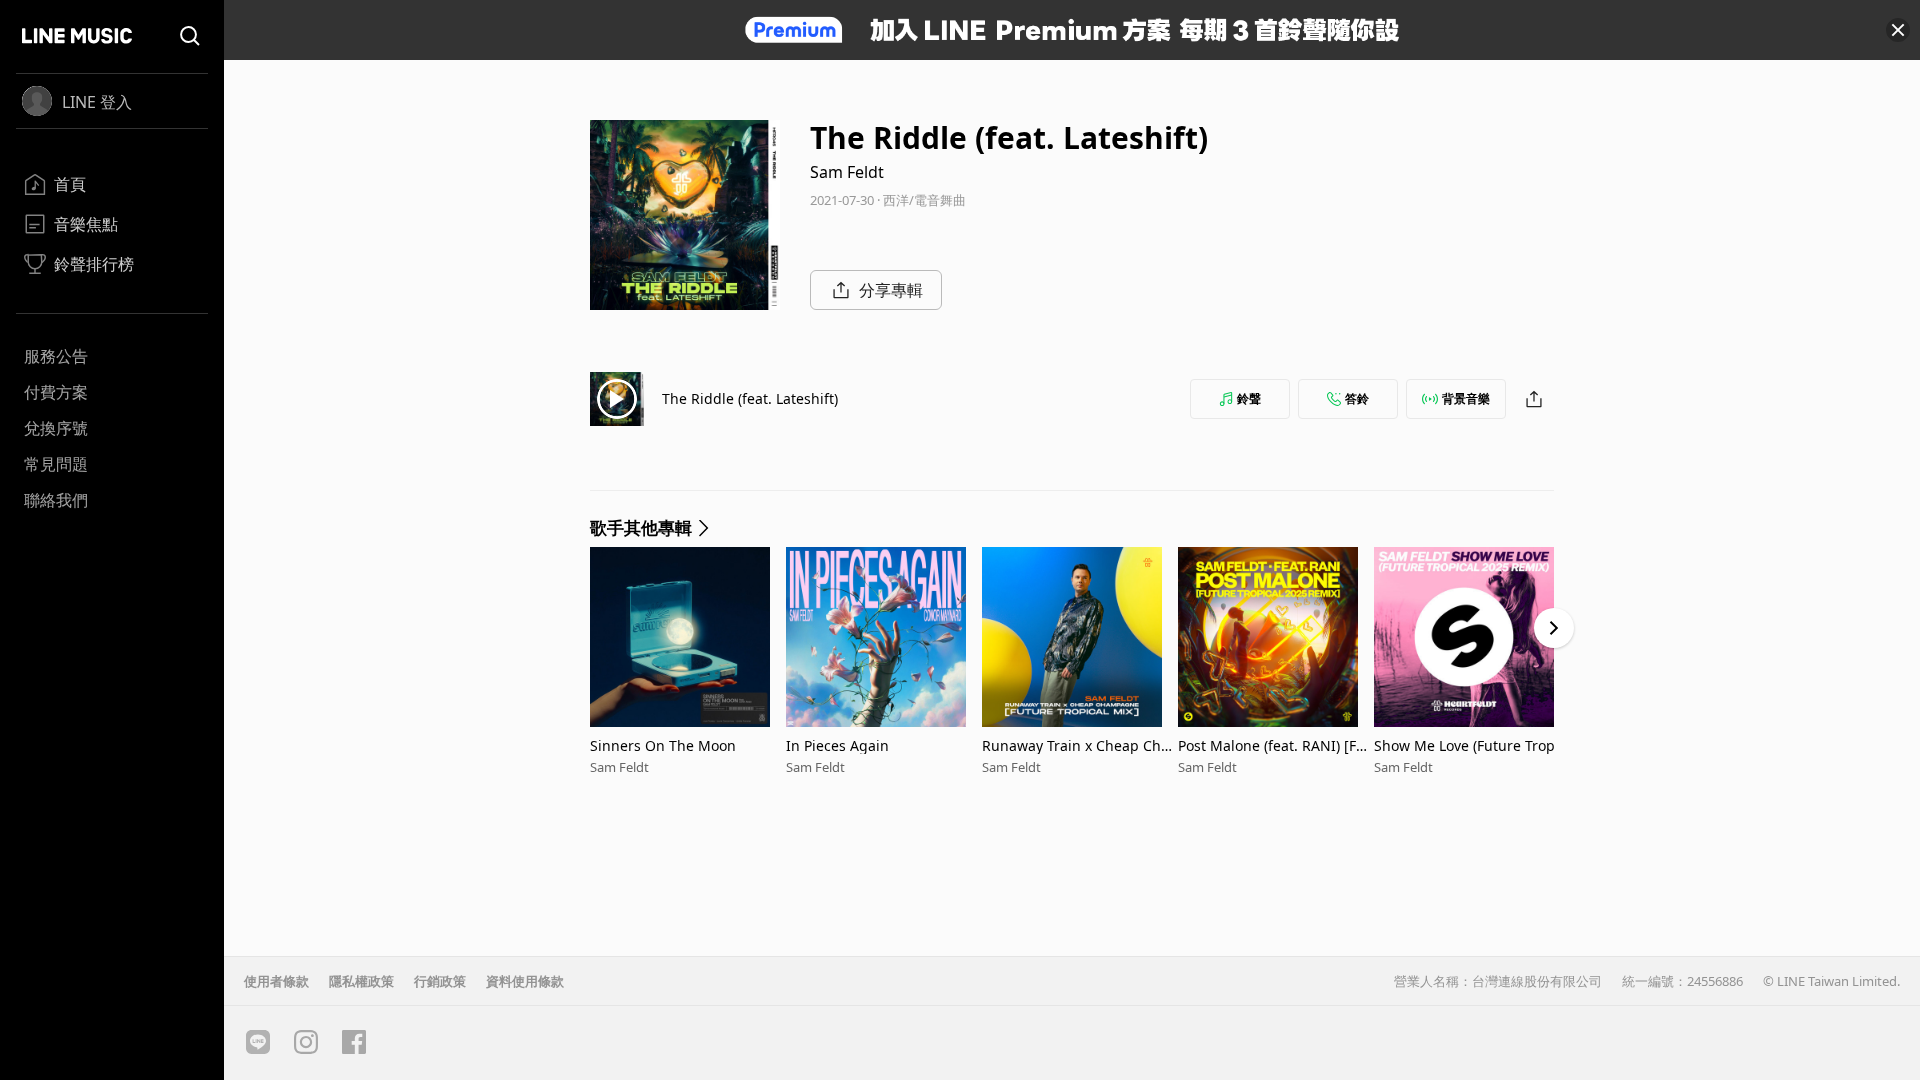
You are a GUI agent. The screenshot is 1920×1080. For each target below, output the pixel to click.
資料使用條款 (525, 981)
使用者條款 (276, 981)
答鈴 (1357, 398)
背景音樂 (1466, 398)
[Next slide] (1554, 628)
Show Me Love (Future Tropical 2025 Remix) (1470, 745)
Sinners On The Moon (663, 745)
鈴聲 (1249, 398)
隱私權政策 (361, 981)
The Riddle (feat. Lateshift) (750, 398)
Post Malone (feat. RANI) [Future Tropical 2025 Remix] (1274, 745)
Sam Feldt (847, 172)
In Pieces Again (837, 745)
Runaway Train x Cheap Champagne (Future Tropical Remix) (1075, 745)
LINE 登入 (97, 102)
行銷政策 (440, 981)
